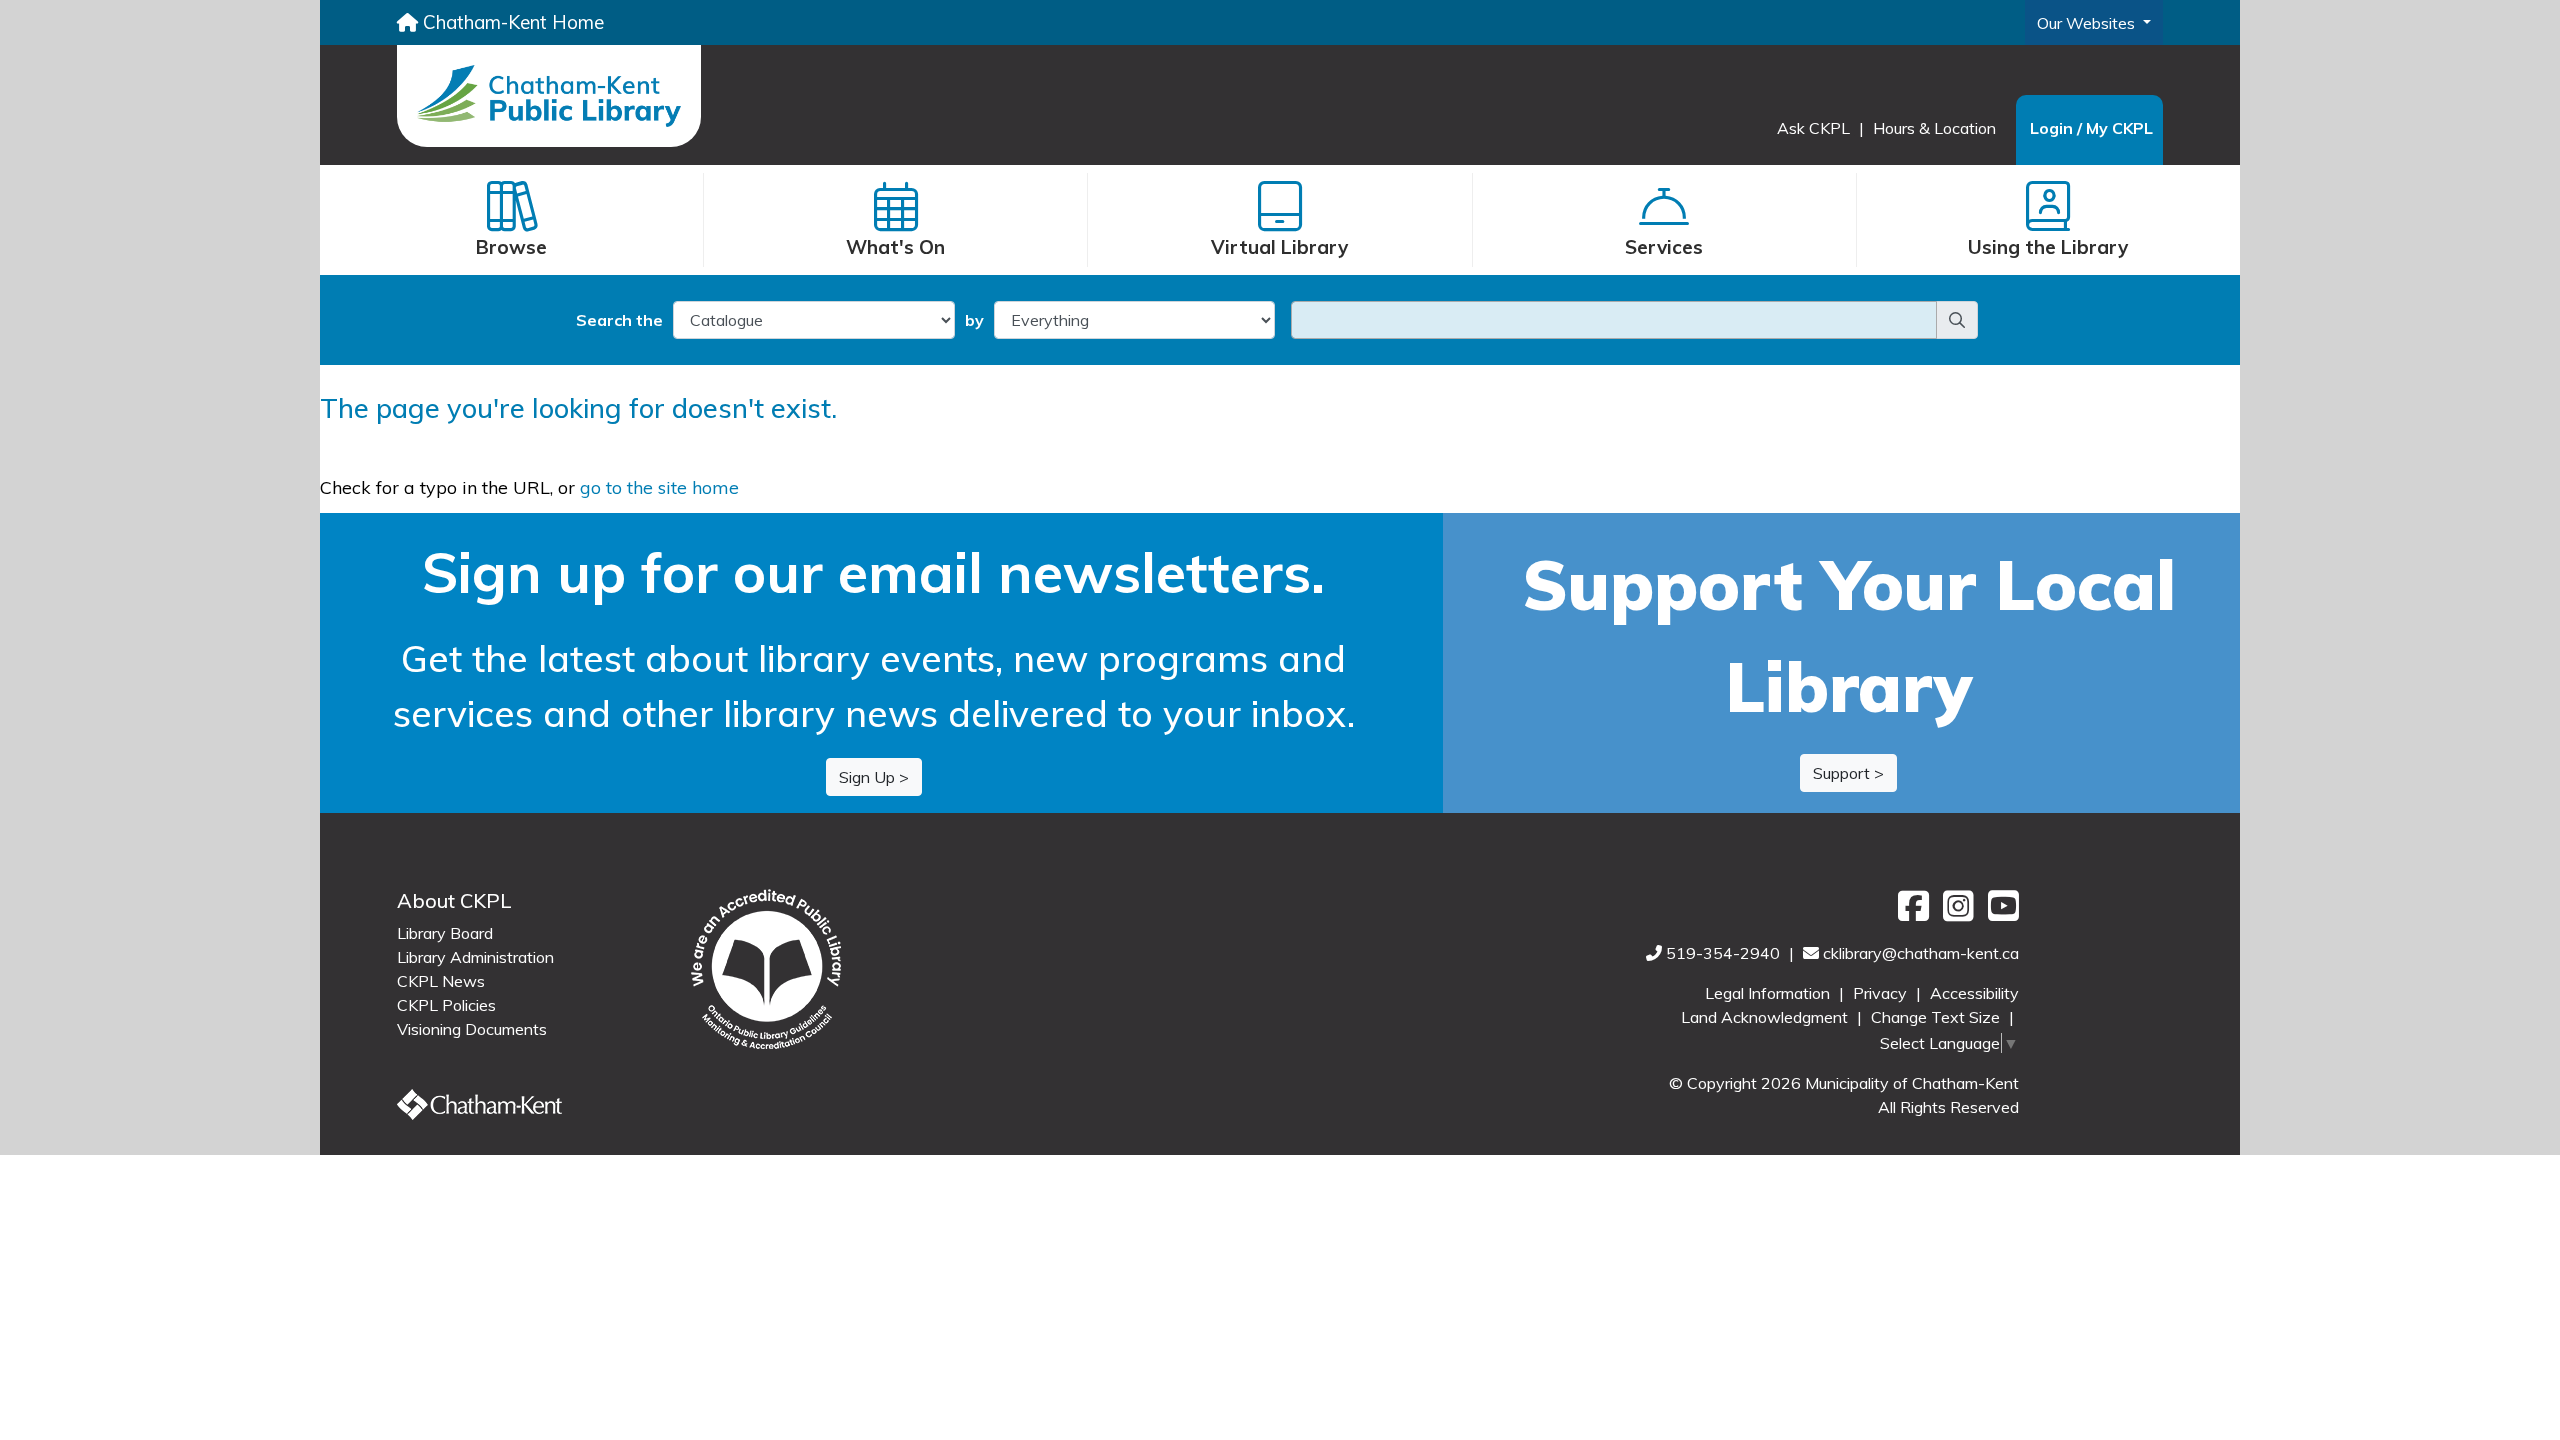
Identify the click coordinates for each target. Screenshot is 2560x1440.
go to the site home (659, 487)
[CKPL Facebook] (1910, 913)
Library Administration (475, 957)
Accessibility (1974, 993)
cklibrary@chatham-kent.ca (1921, 953)
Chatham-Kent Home (511, 22)
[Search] (1957, 320)
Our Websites (2088, 23)
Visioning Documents (472, 1029)
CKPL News (441, 981)
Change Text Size (1937, 1017)
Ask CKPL (1815, 128)
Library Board (445, 933)
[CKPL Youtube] (1998, 913)
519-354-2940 (1725, 953)
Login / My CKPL (2091, 128)
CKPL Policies (446, 1005)
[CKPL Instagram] (1955, 913)
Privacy (1882, 993)
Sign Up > (874, 777)
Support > (1848, 773)
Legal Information (1769, 993)
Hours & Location (1934, 128)
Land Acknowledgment (1766, 1017)
